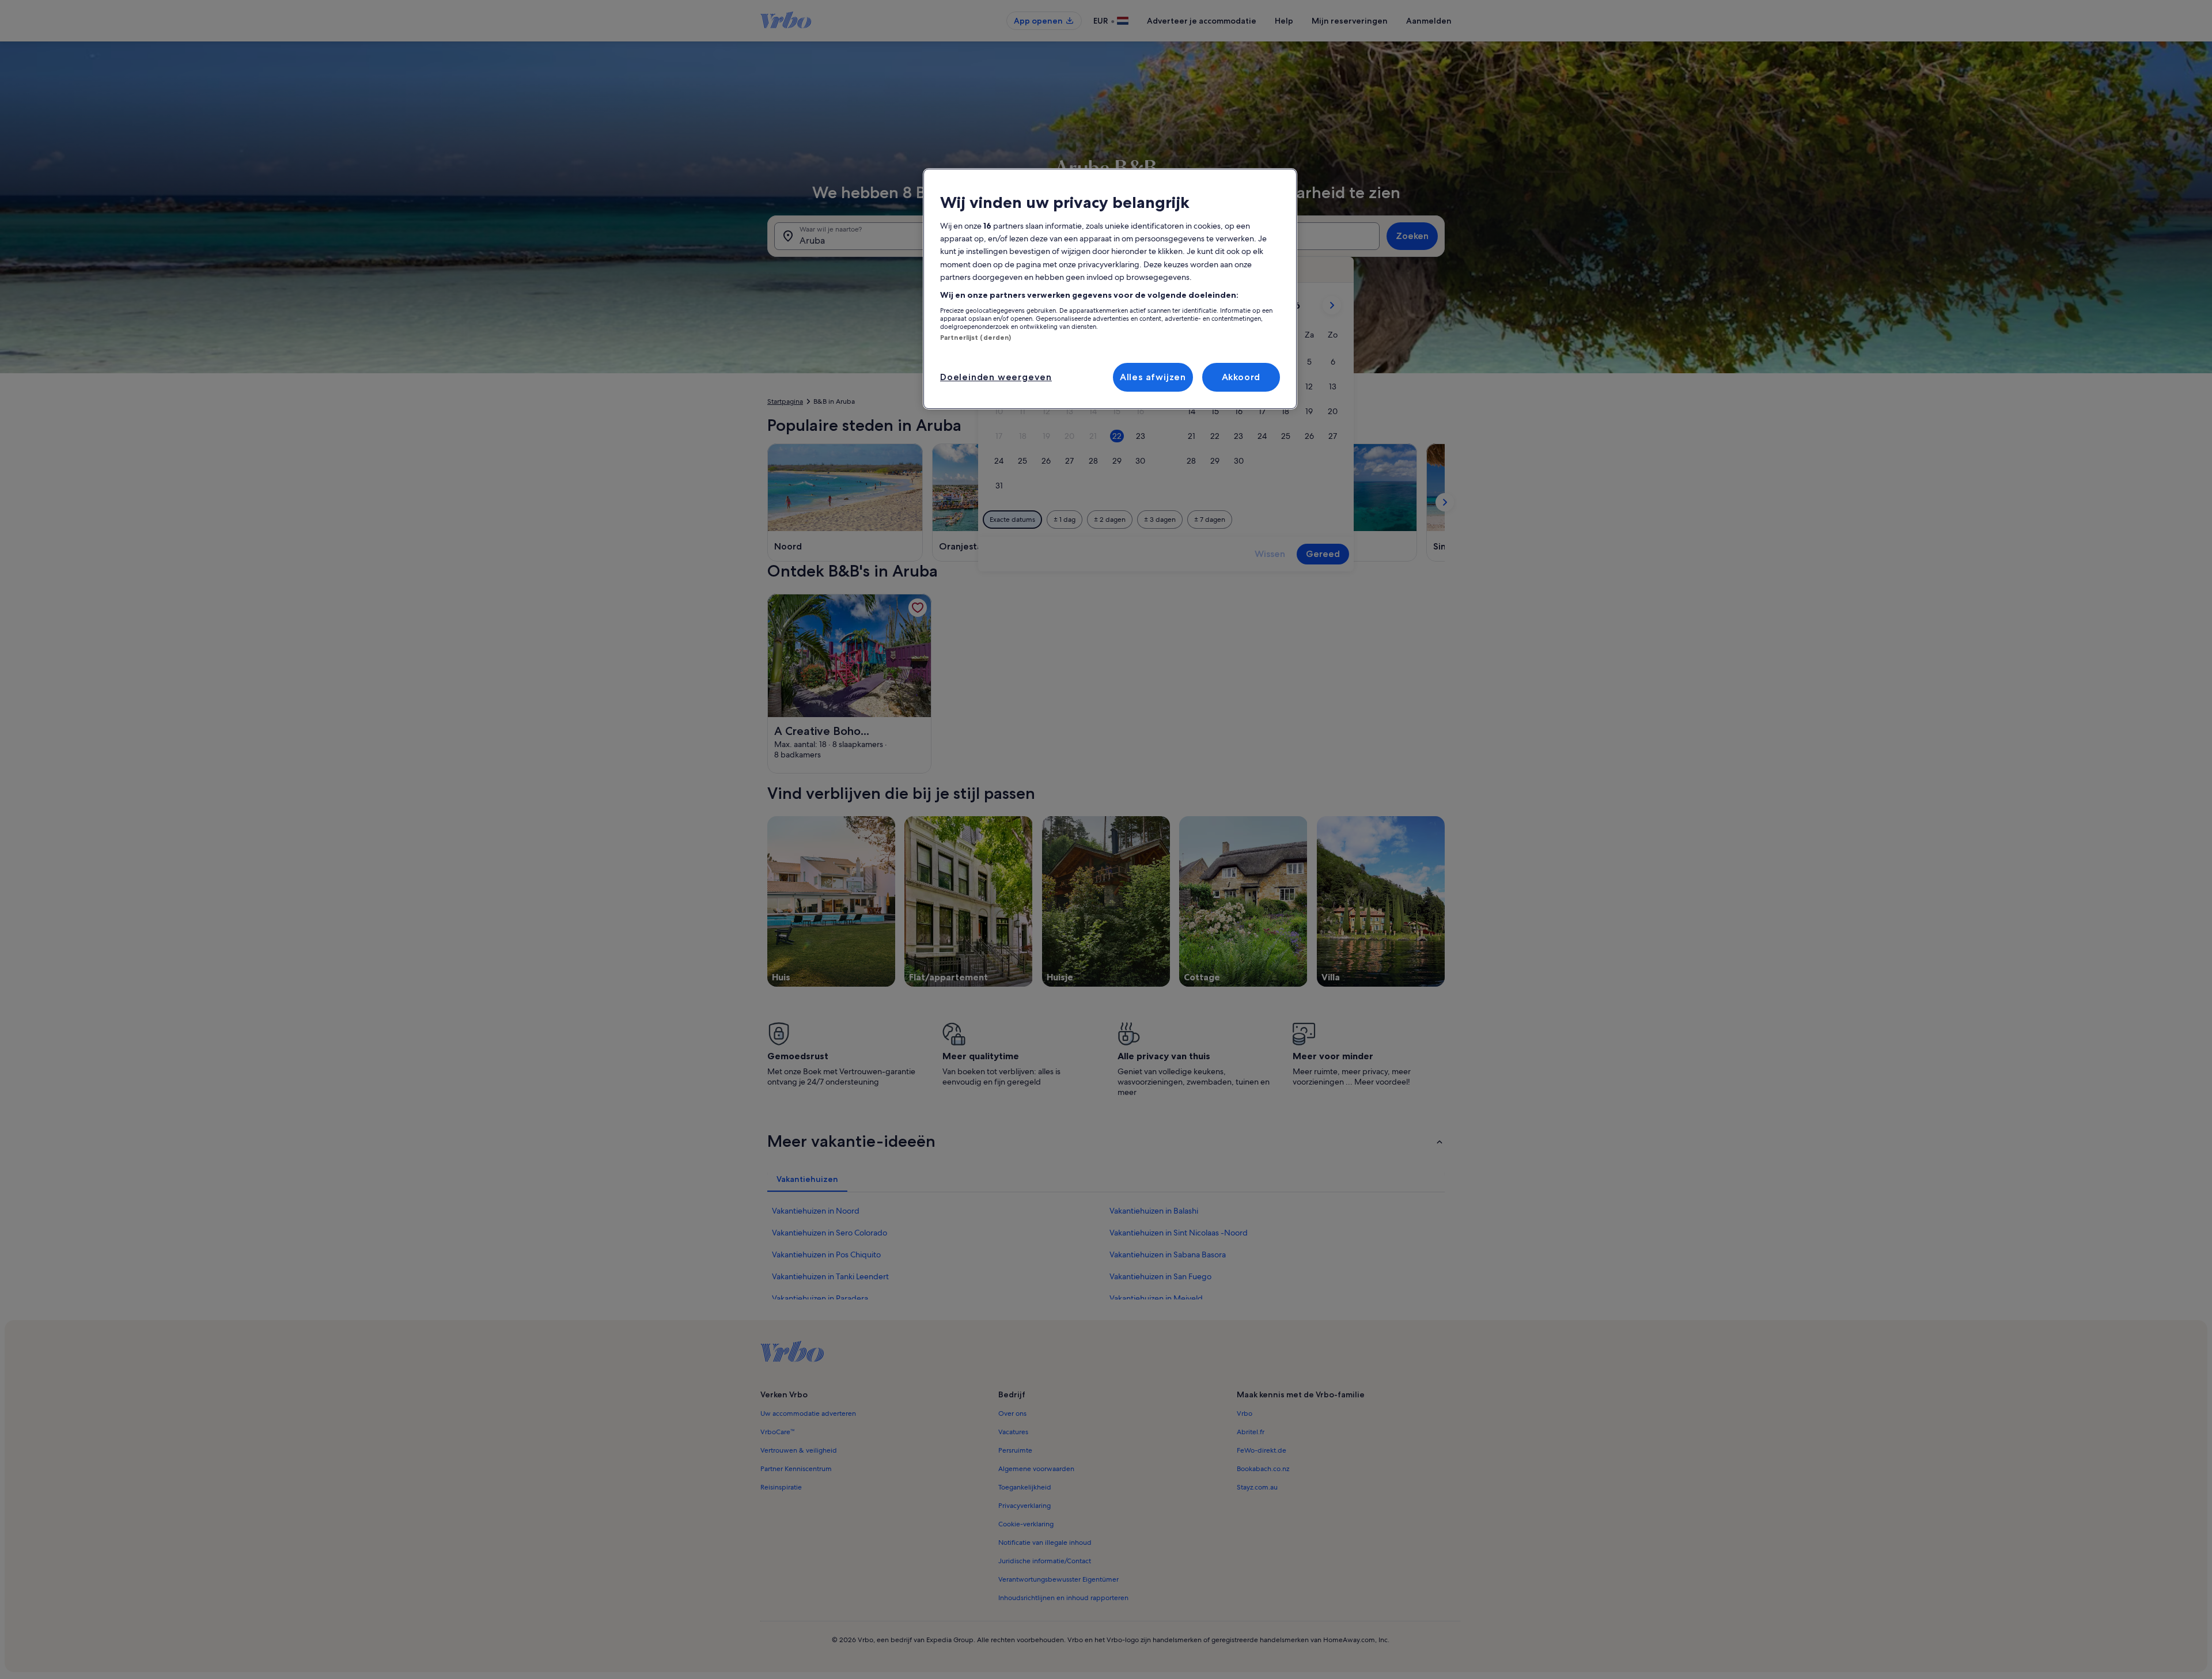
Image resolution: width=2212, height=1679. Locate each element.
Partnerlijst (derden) (976, 338)
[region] (1110, 289)
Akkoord (1241, 377)
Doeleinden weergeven (996, 377)
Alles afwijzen (1153, 377)
